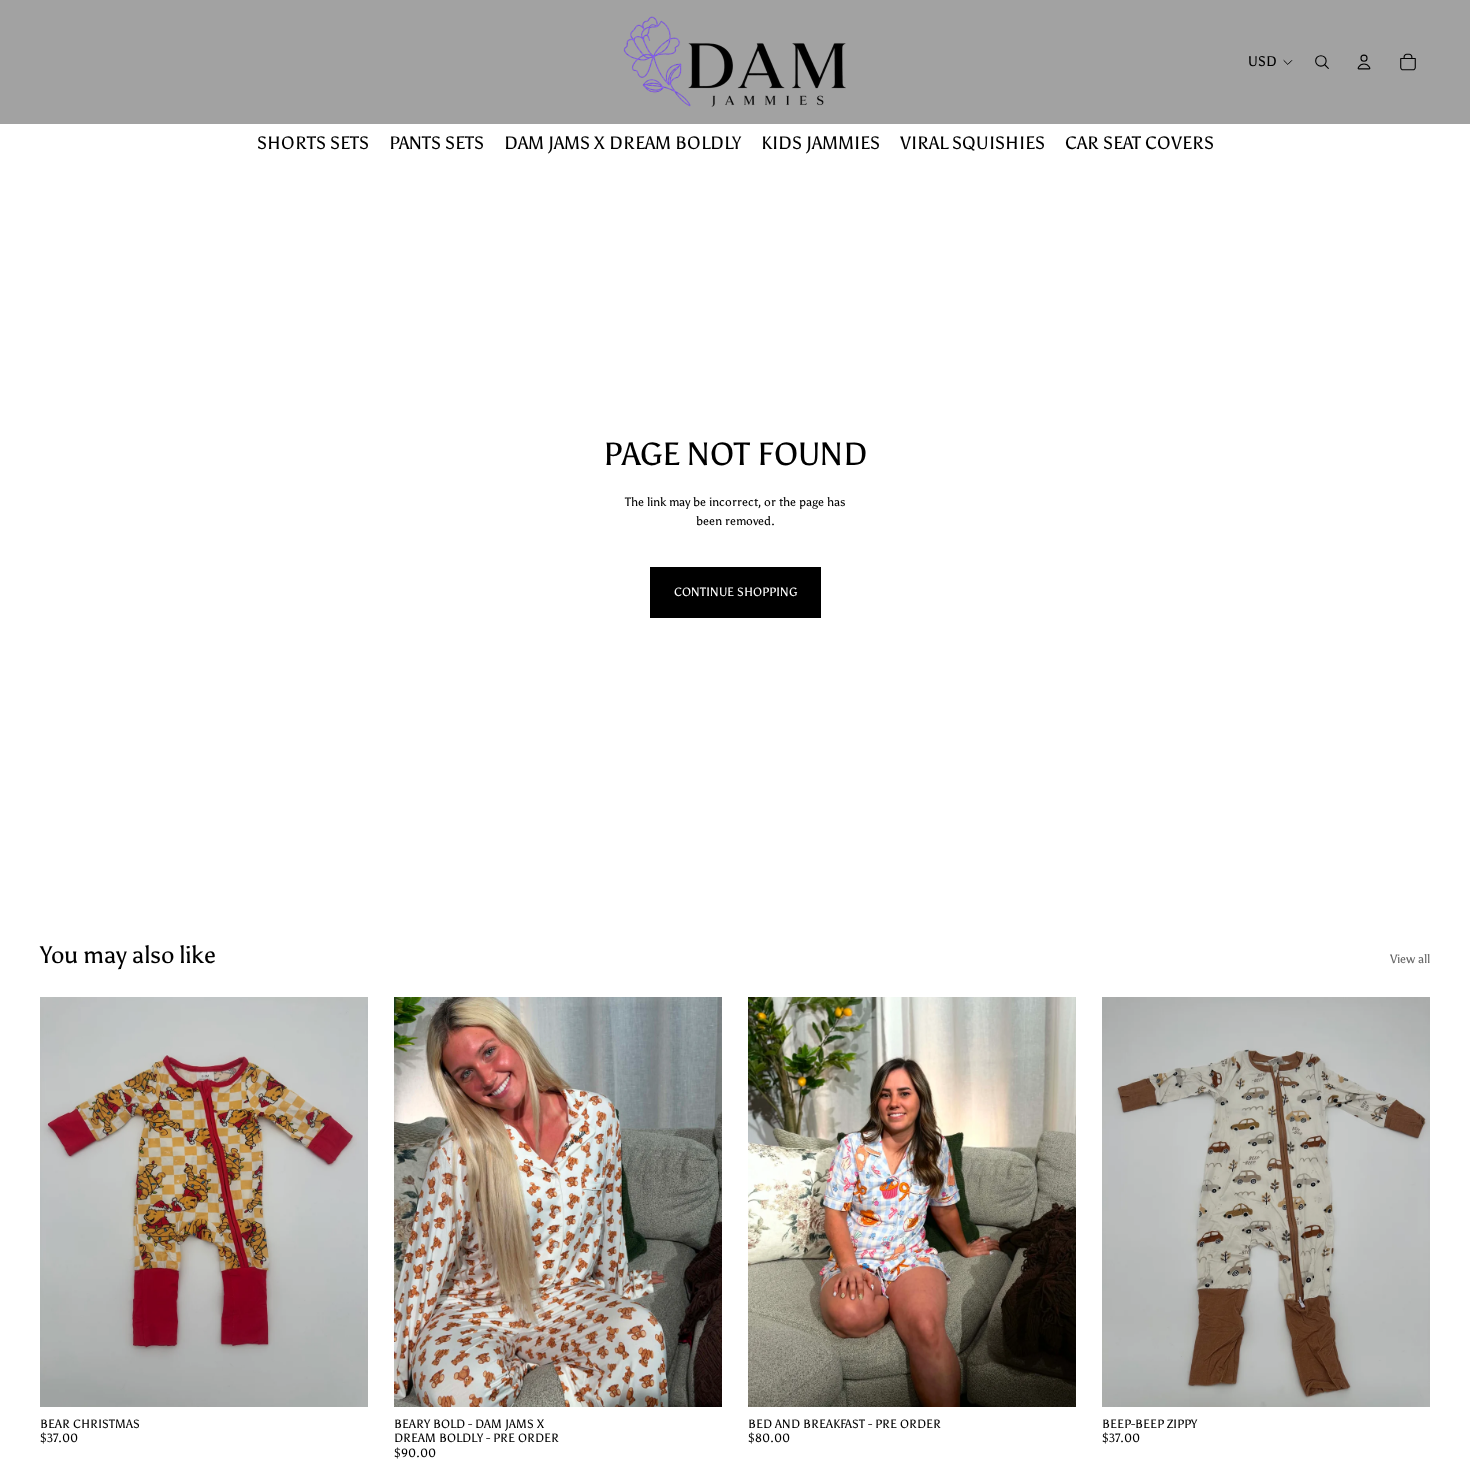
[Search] (1322, 62)
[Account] (1364, 62)
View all (1410, 959)
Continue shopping (735, 592)
